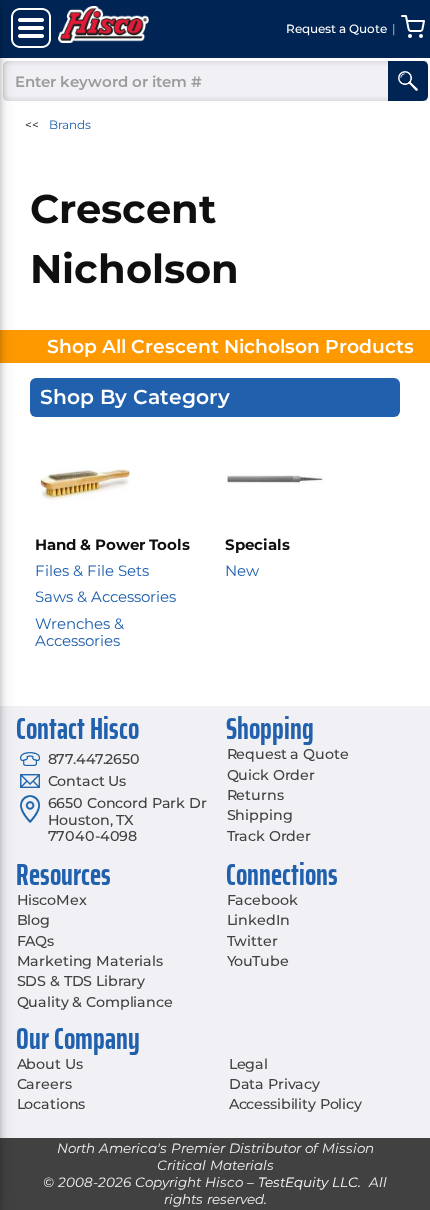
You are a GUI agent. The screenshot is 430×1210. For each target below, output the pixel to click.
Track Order (269, 836)
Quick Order (271, 775)
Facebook (262, 900)
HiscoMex (52, 900)
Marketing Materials (90, 961)
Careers (44, 1084)
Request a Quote (288, 754)
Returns (255, 795)
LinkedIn (258, 920)
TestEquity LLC (308, 1182)
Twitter (252, 941)
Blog (33, 920)
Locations (51, 1104)
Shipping (260, 815)
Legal (248, 1064)
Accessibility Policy (295, 1104)
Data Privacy (274, 1084)
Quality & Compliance (95, 1002)
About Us (50, 1064)
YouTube (258, 961)
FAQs (35, 941)
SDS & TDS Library (81, 981)
